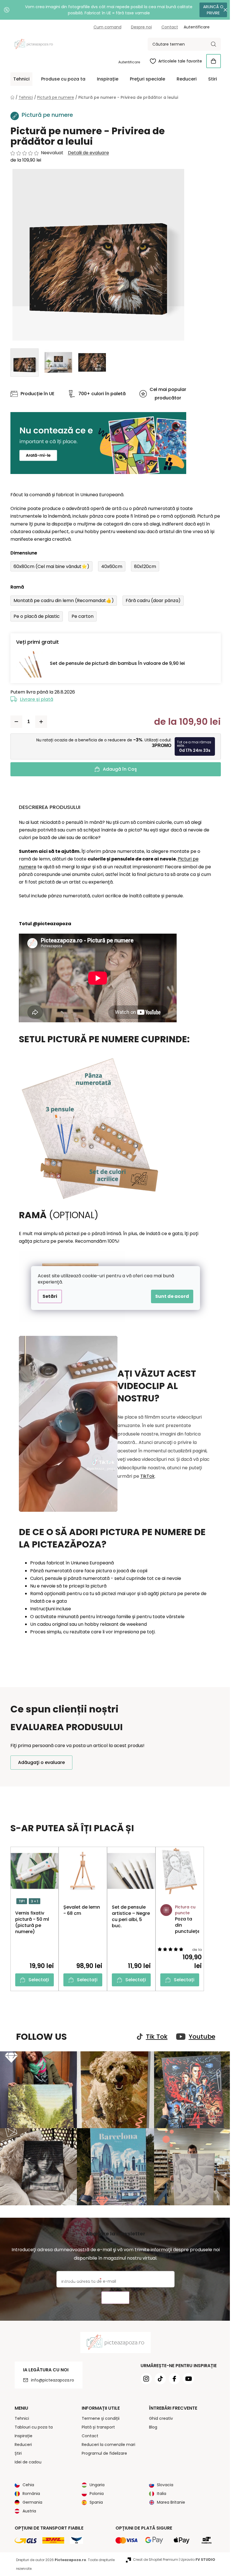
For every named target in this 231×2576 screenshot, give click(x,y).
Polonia (95, 2491)
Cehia (26, 2482)
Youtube (200, 2037)
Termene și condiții (99, 2416)
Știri (16, 2450)
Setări (48, 1296)
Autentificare (127, 62)
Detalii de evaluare (86, 153)
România (29, 2491)
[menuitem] (19, 79)
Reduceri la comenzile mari (106, 2442)
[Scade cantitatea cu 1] (14, 722)
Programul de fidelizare (102, 2450)
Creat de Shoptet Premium (153, 2557)
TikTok (145, 1476)
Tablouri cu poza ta (31, 2424)
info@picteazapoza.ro (50, 2377)
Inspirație (21, 2433)
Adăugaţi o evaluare (39, 1762)
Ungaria (95, 2482)
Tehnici (20, 2416)
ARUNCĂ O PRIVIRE (209, 10)
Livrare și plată (34, 699)
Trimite (113, 2295)
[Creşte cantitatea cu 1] (39, 722)
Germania (30, 2499)
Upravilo (196, 2557)
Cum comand (105, 27)
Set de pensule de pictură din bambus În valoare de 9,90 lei (115, 663)
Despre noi (139, 27)
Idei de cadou (26, 2459)
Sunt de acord (170, 1296)
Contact (167, 27)
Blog (151, 2424)
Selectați (37, 1980)
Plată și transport (96, 2424)
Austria (27, 2508)
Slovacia (163, 2482)
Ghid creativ (159, 2416)
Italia (160, 2491)
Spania (94, 2499)
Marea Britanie (169, 2499)
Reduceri (21, 2442)
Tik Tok (155, 2037)
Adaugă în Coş (118, 769)
